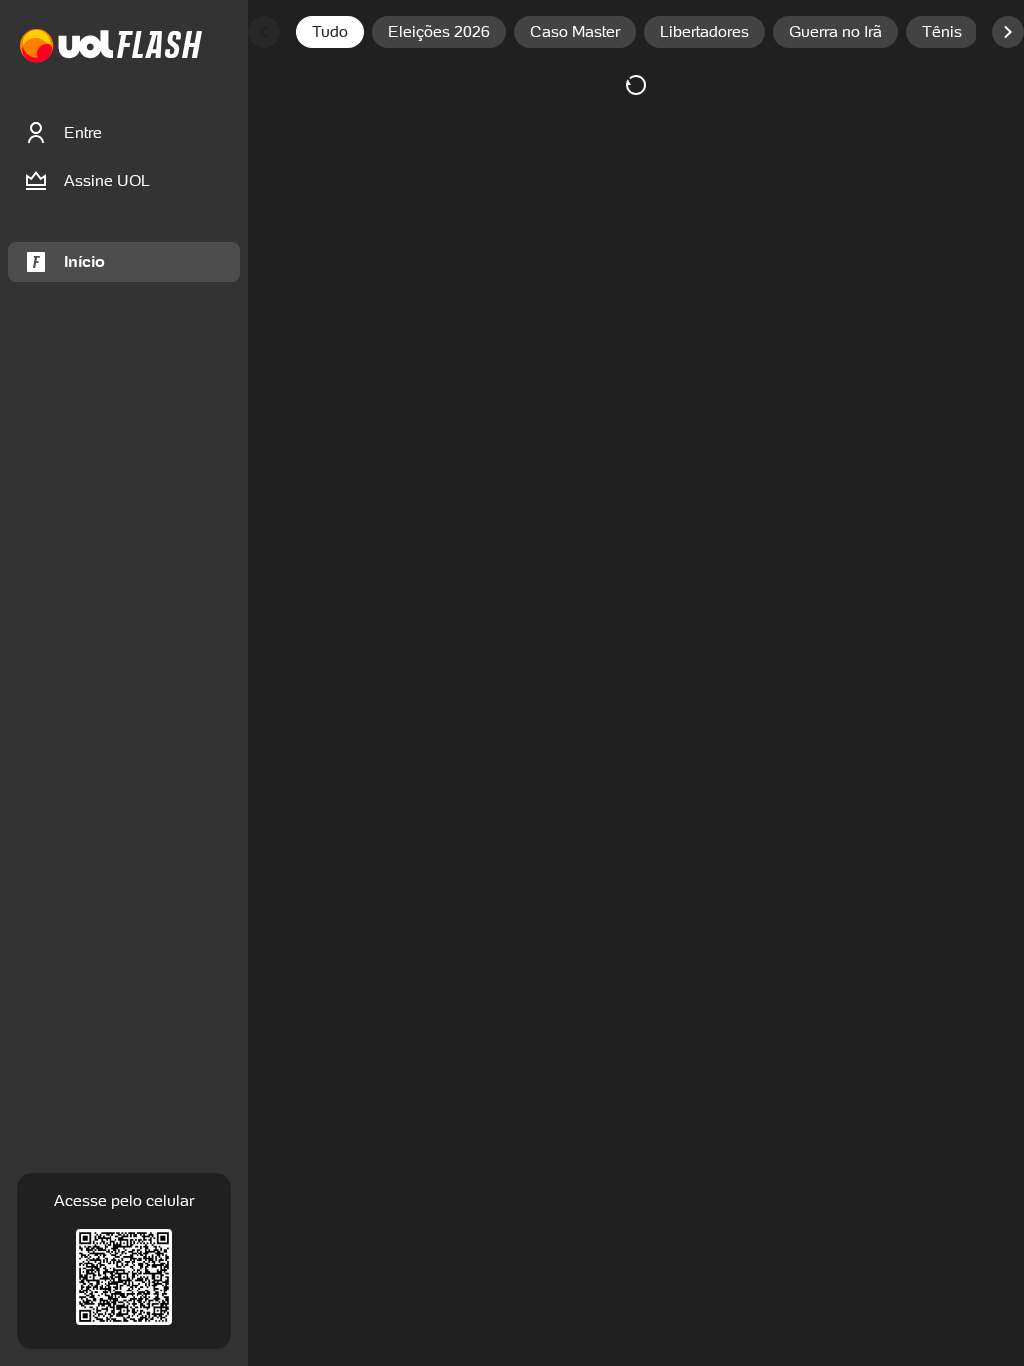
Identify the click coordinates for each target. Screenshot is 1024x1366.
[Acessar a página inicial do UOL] (66, 46)
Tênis (942, 31)
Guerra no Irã (835, 31)
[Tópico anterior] (264, 32)
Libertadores (704, 31)
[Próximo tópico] (1008, 32)
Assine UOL (107, 180)
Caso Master (575, 31)
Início (84, 261)
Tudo (330, 31)
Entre (83, 132)
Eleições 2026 (439, 31)
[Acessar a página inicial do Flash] (159, 46)
